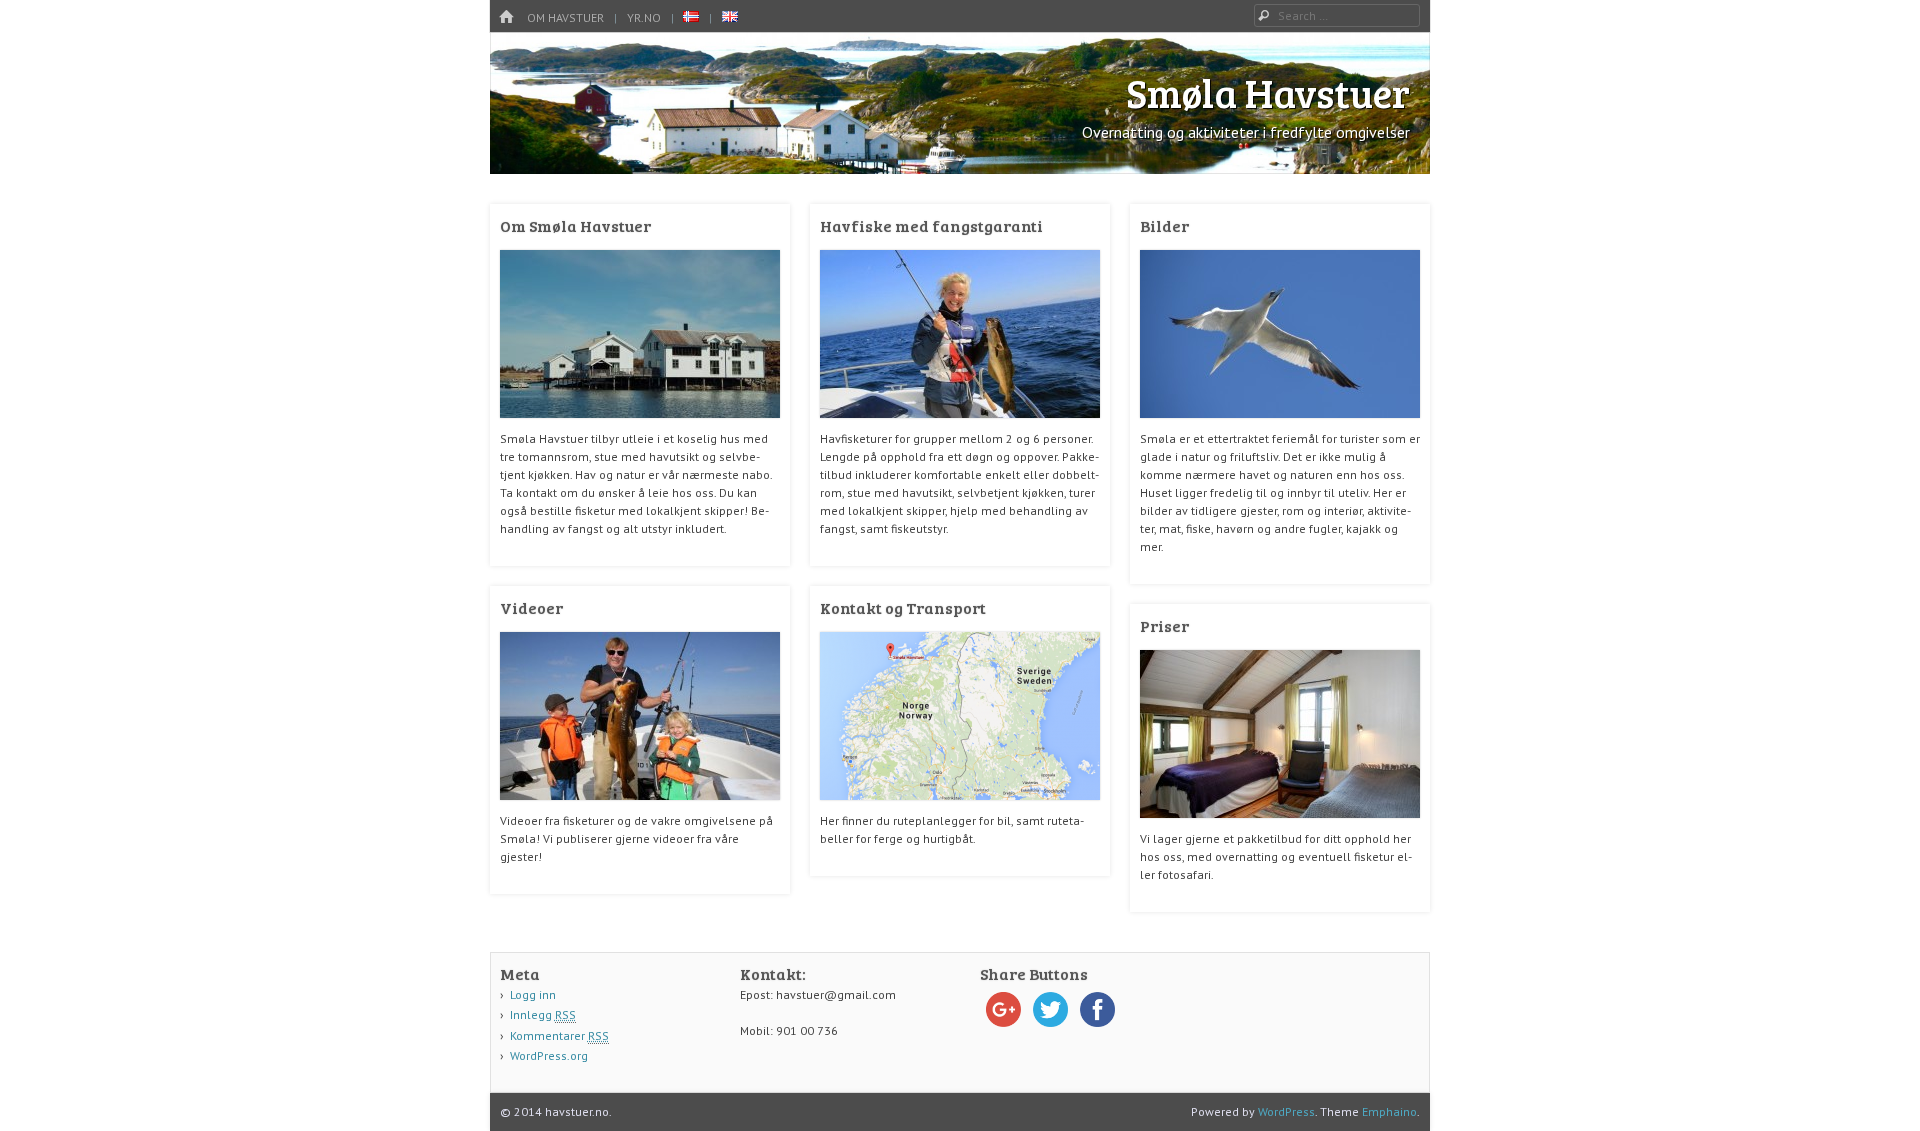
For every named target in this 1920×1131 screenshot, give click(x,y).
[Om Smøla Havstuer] (640, 425)
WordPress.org (549, 1055)
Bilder (1164, 225)
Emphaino (1389, 1111)
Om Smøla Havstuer (575, 225)
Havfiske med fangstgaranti (931, 225)
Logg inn (533, 994)
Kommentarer (559, 1035)
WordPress (1286, 1111)
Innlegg (543, 1014)
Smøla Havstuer (1268, 92)
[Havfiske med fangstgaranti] (960, 425)
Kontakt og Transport (903, 607)
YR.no (644, 17)
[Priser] (1280, 825)
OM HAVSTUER (565, 17)
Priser (1164, 625)
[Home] (506, 17)
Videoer (531, 607)
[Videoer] (640, 807)
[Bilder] (1280, 425)
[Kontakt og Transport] (960, 807)
